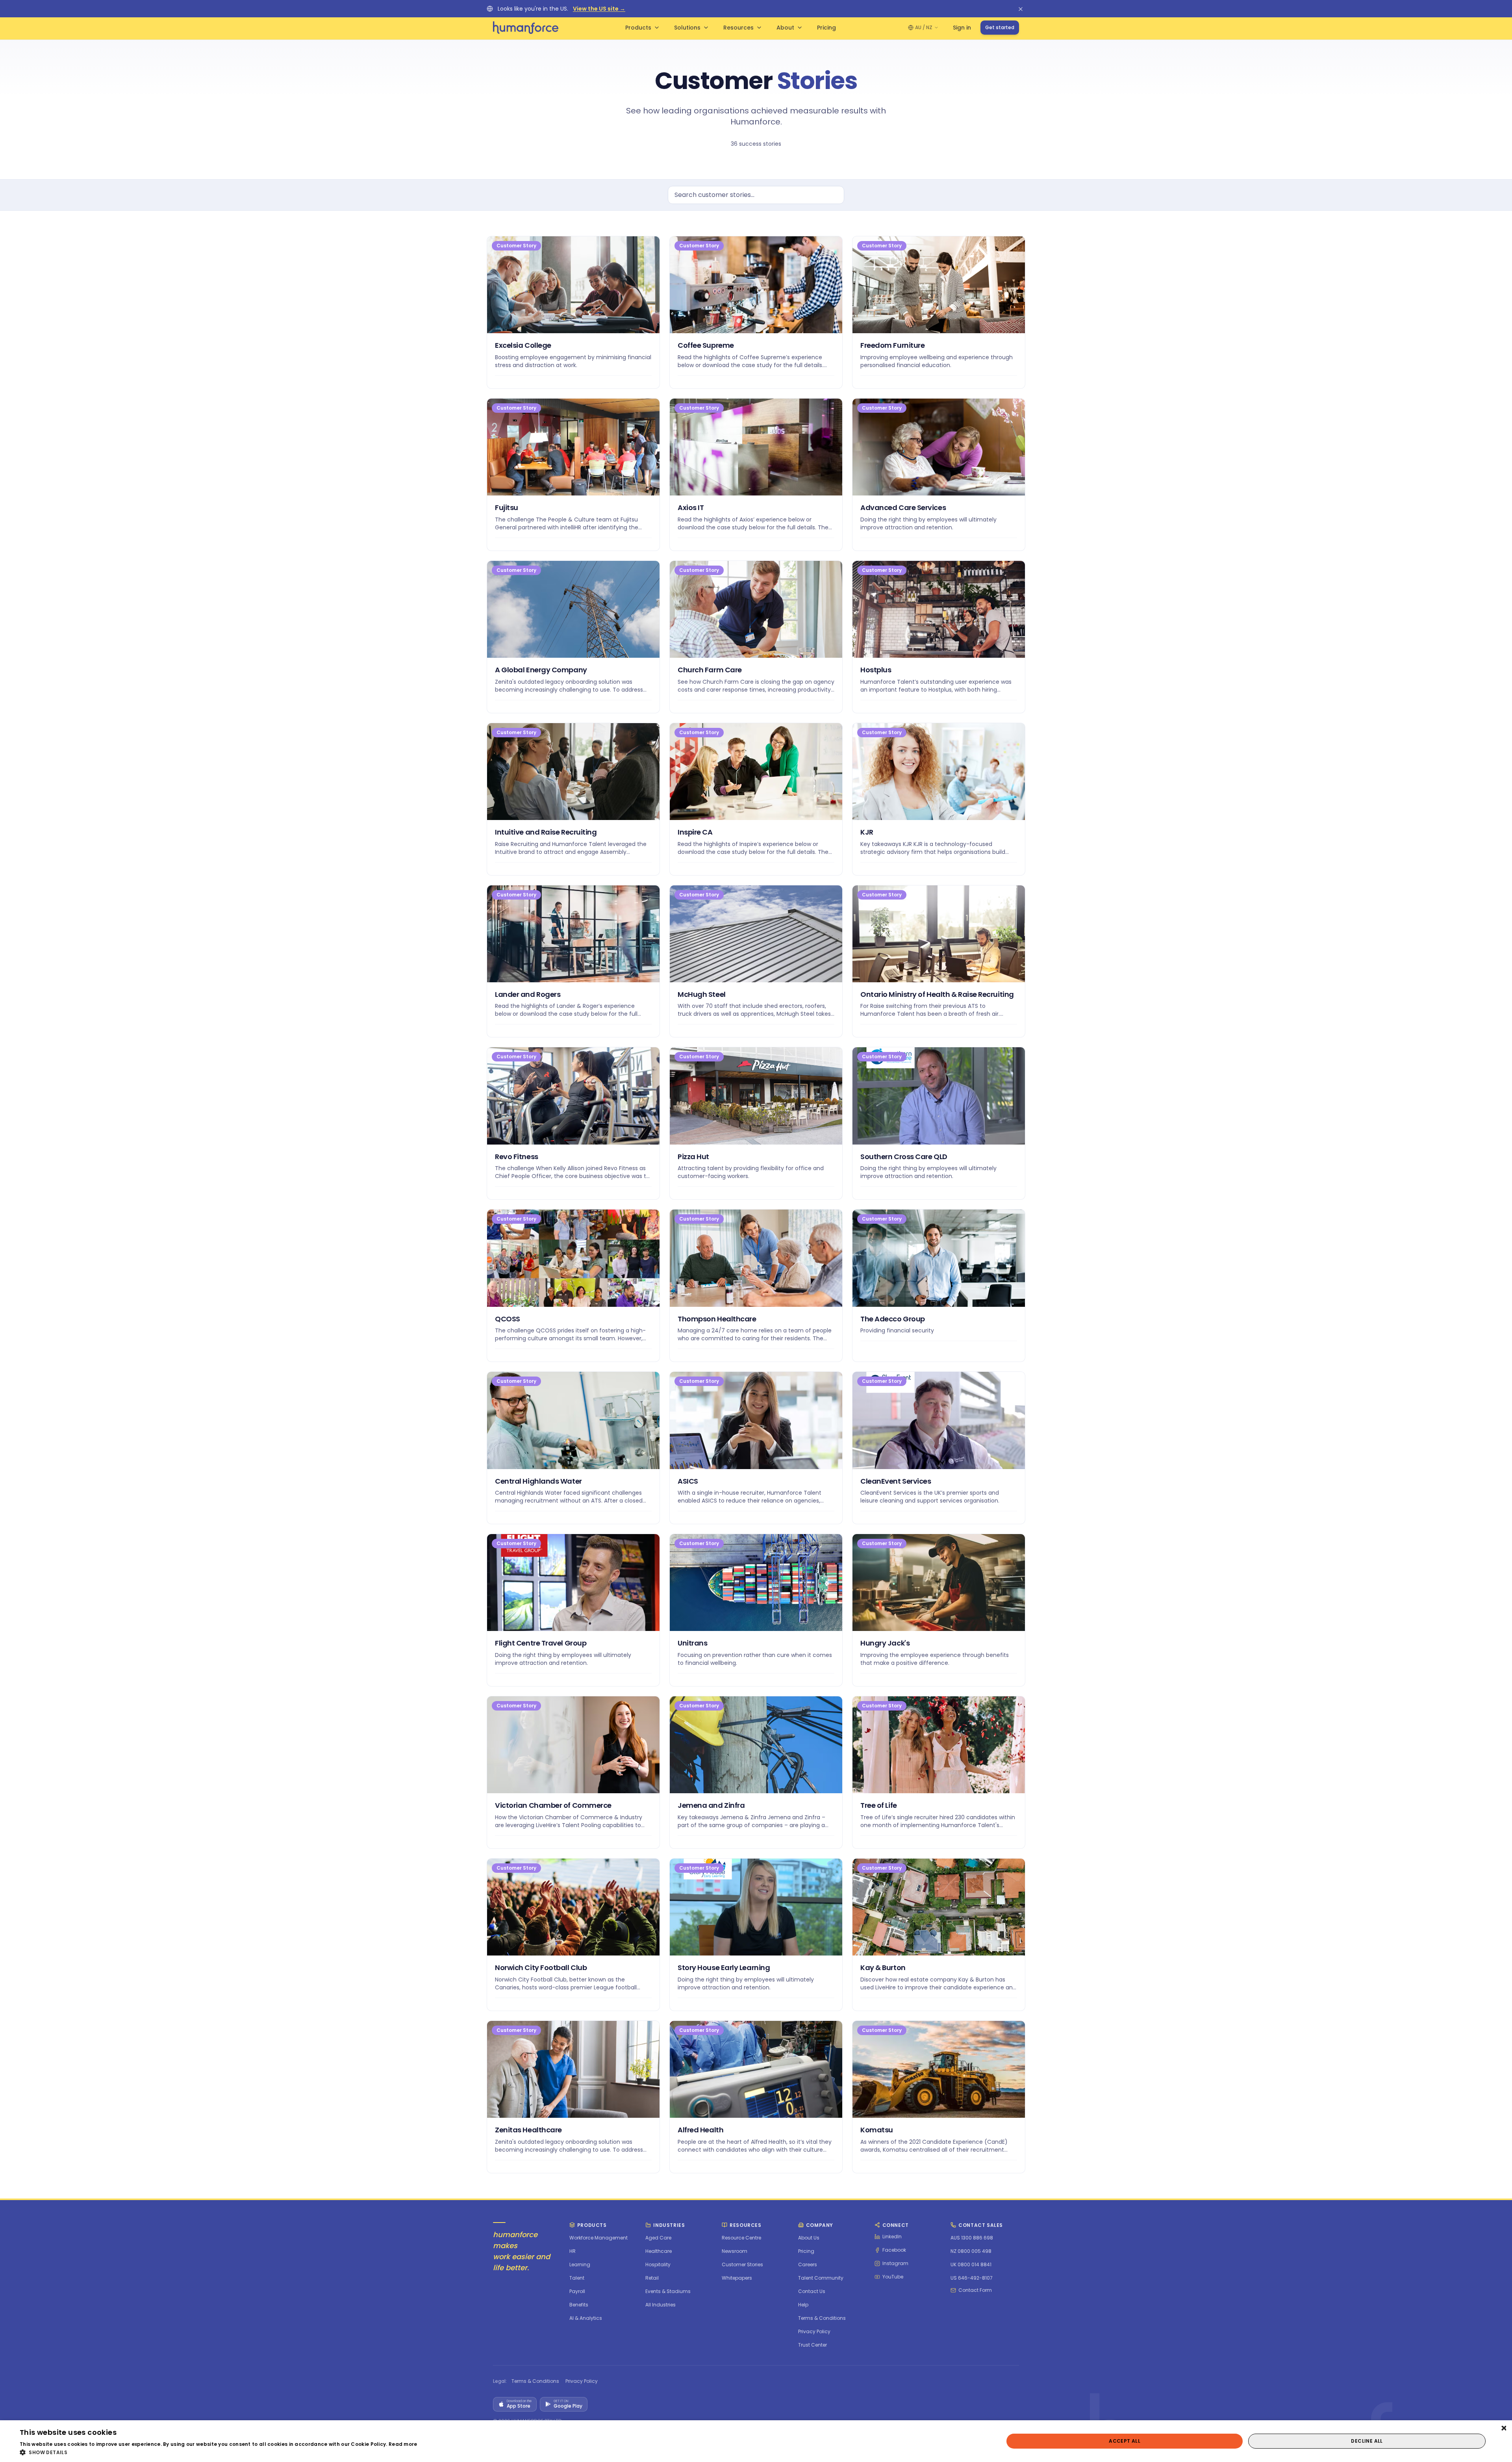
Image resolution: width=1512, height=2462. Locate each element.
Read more (403, 2444)
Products (638, 28)
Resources (738, 28)
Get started (1000, 27)
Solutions (687, 28)
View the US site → (599, 9)
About (785, 28)
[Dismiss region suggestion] (1021, 9)
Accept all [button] (1125, 2441)
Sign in (962, 28)
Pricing (826, 28)
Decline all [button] (1367, 2441)
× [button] (1503, 2429)
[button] (219, 2452)
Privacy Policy (582, 2381)
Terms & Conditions (535, 2381)
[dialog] (756, 2441)
